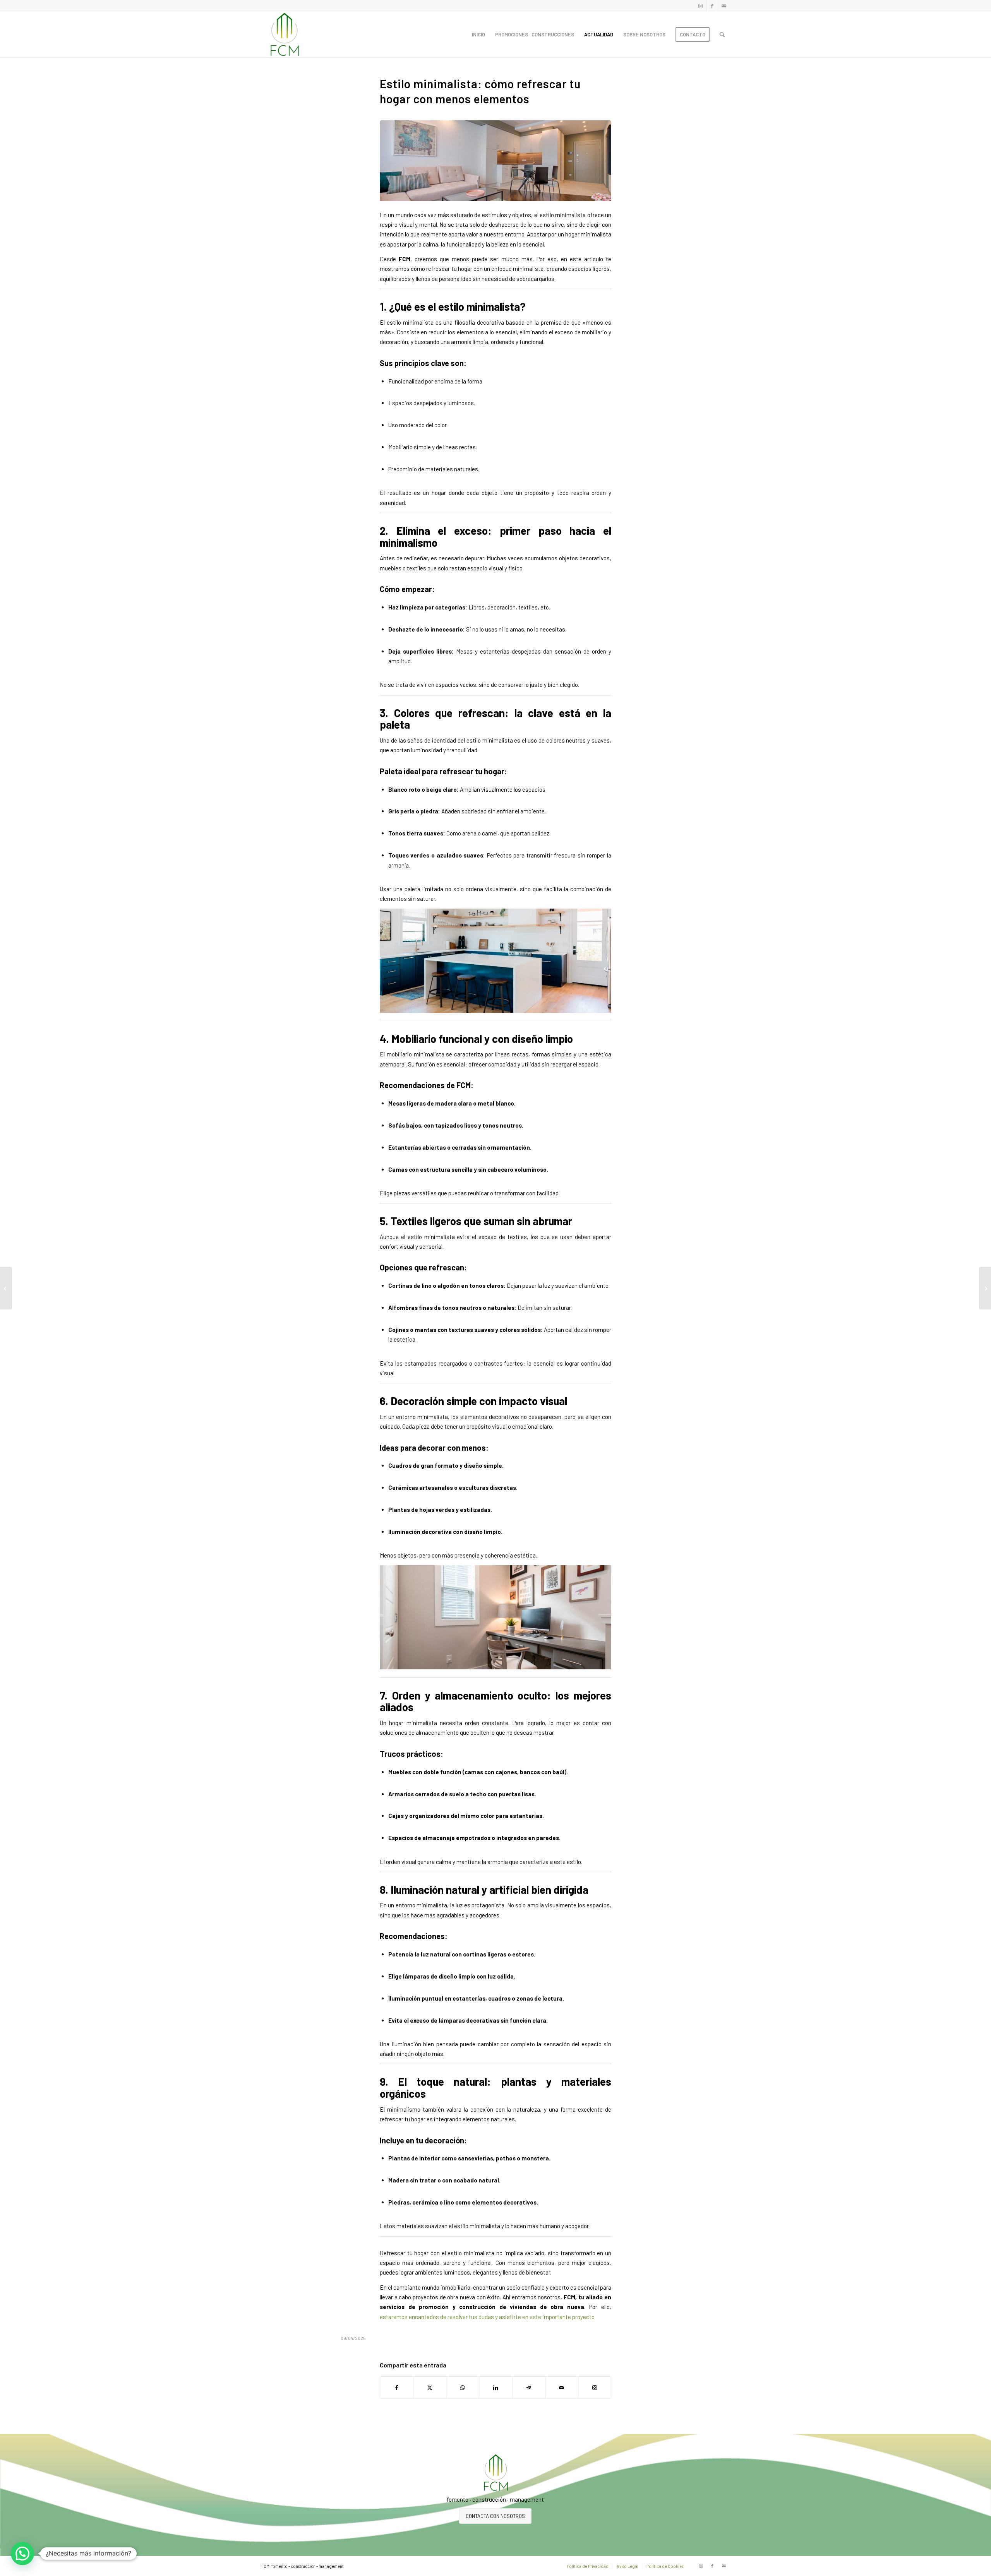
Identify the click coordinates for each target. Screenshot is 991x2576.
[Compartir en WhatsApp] (463, 2388)
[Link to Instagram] (700, 6)
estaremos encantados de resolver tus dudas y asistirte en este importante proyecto (487, 2317)
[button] (22, 2554)
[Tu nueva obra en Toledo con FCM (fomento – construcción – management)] (284, 34)
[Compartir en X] (430, 2388)
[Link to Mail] (724, 6)
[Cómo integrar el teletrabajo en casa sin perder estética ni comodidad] (985, 1288)
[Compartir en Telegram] (529, 2388)
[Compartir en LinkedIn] (495, 2388)
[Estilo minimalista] (495, 161)
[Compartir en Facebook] (397, 2388)
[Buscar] (722, 34)
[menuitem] (478, 34)
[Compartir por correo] (562, 2388)
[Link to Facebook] (712, 6)
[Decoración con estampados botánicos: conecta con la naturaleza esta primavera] (6, 1288)
